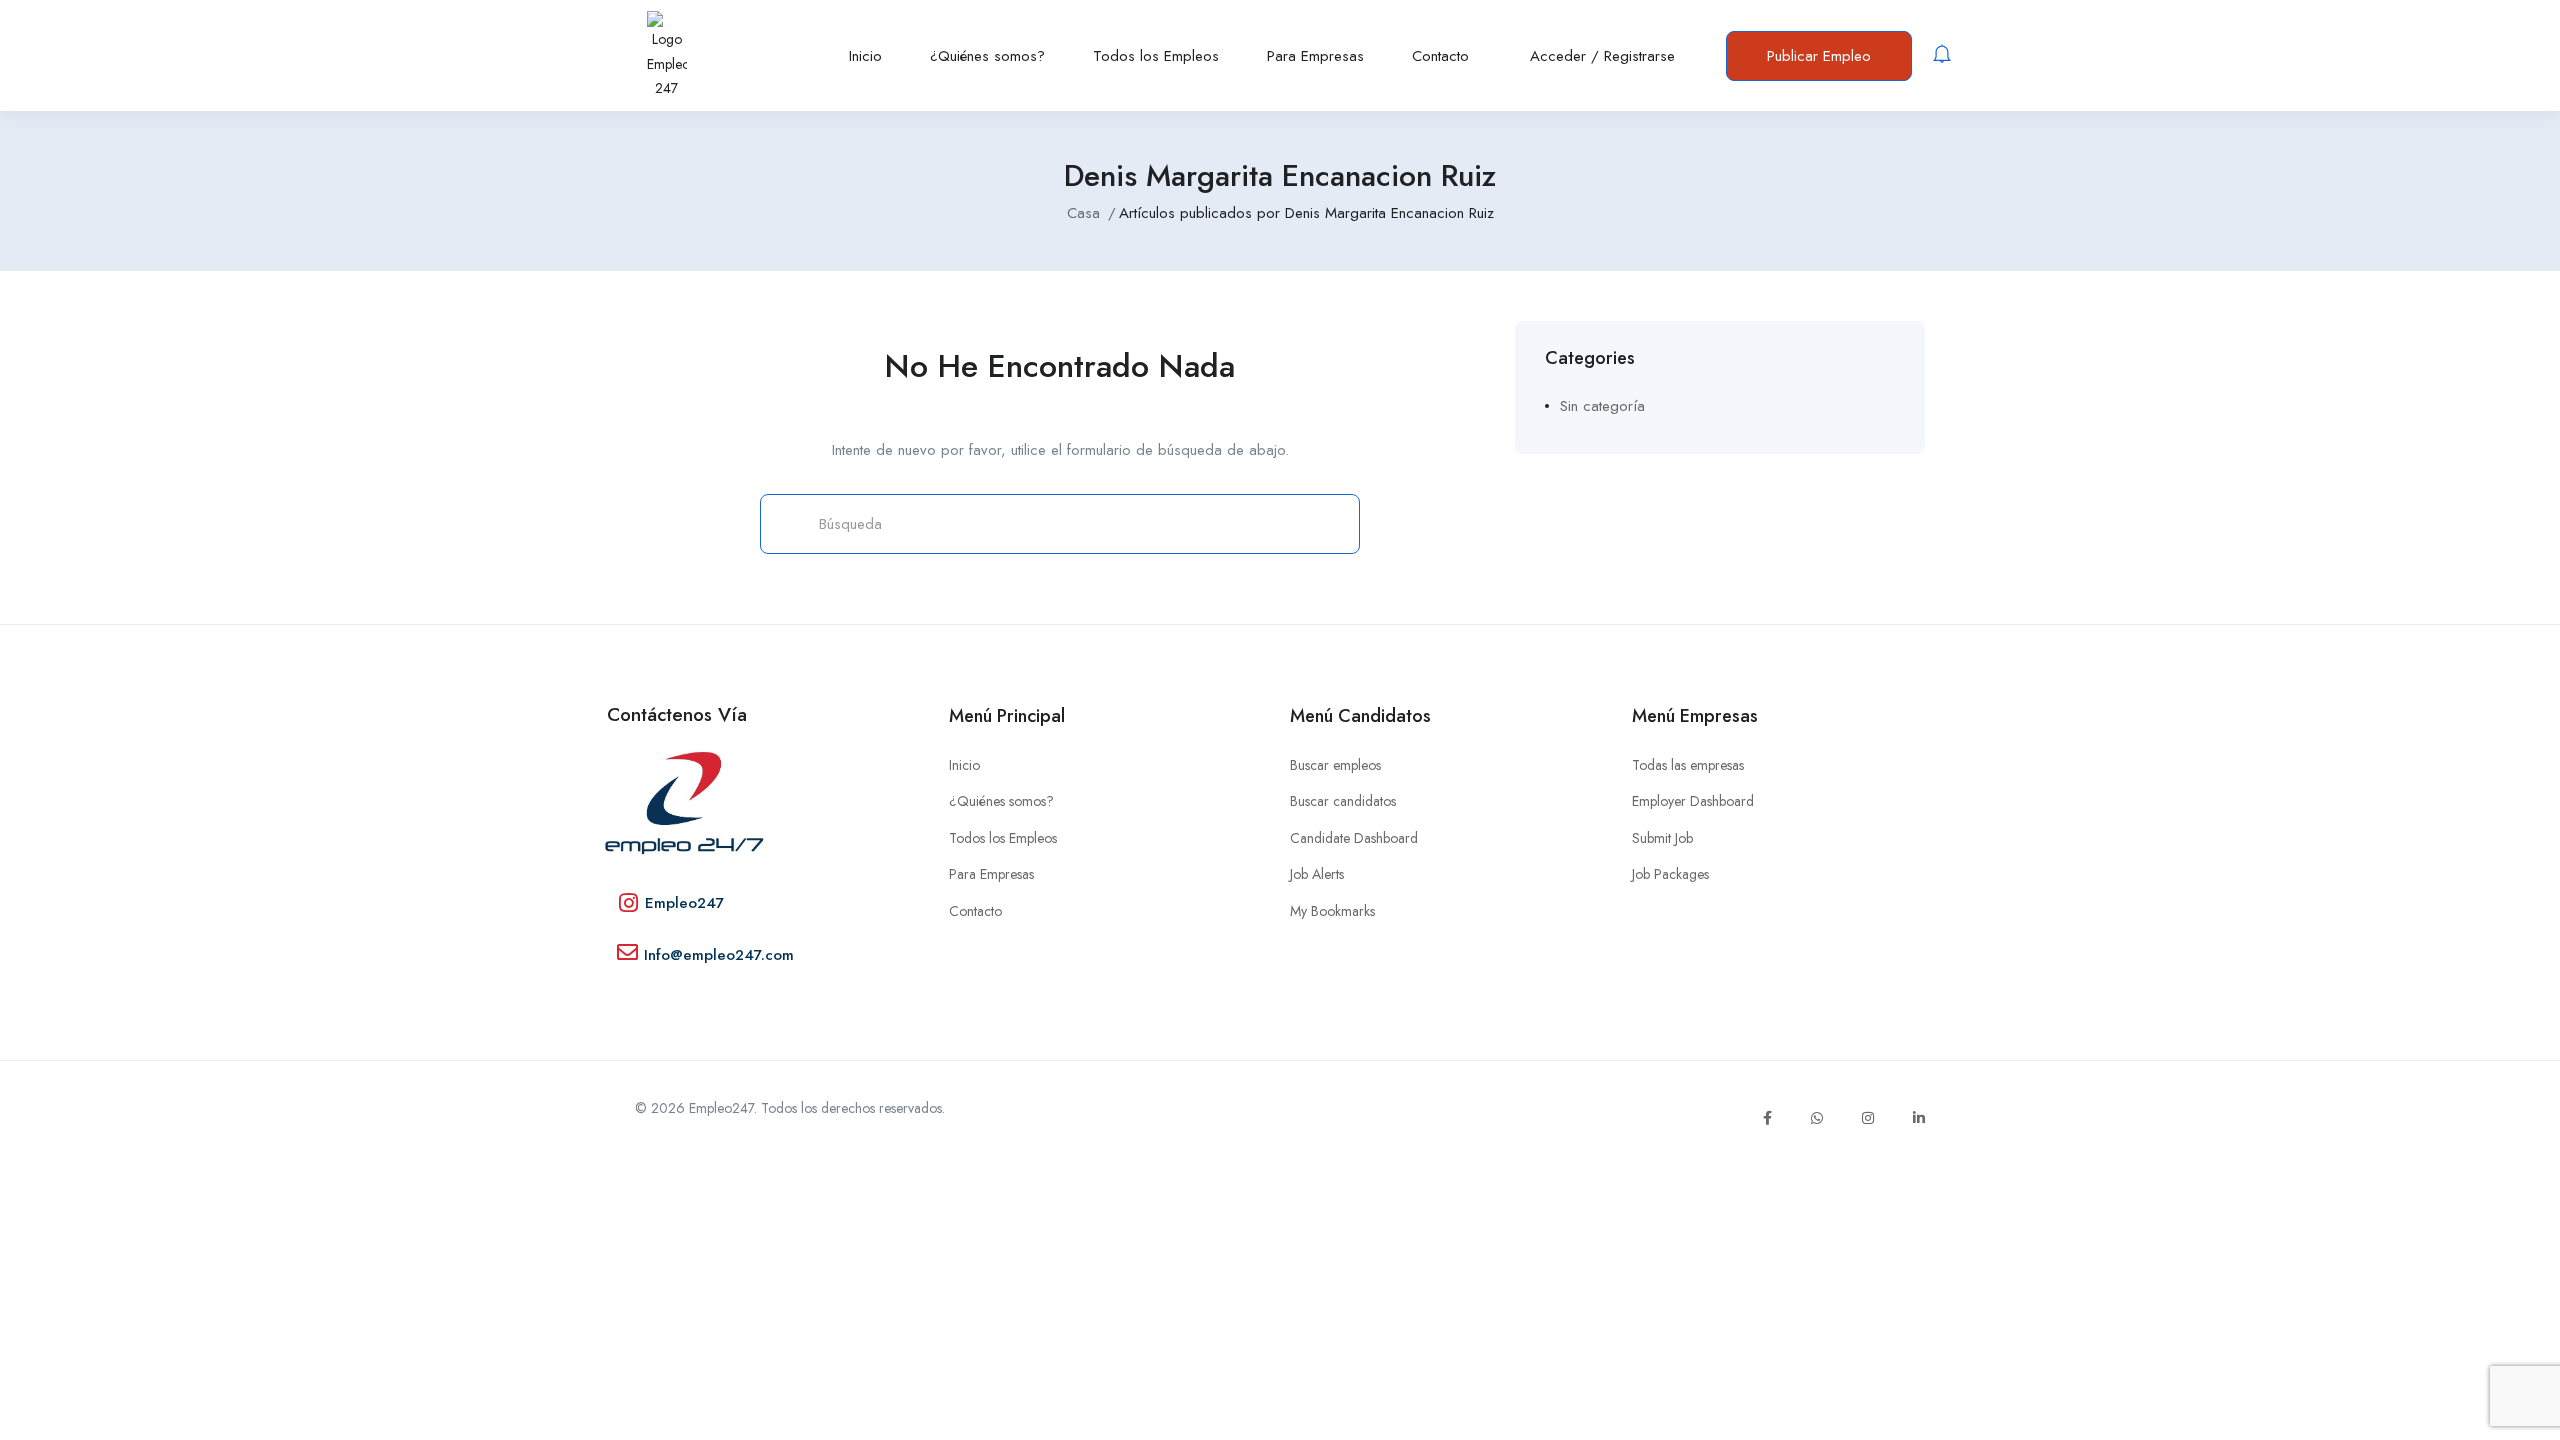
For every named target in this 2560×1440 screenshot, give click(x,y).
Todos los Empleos (1156, 56)
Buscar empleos (1335, 765)
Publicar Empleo (1819, 56)
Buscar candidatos (1343, 801)
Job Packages (1670, 874)
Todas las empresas (1688, 765)
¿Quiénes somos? (987, 56)
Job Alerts (1317, 874)
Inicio (865, 56)
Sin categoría (1602, 406)
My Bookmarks (1332, 911)
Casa (1083, 213)
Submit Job (1662, 838)
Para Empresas (1315, 56)
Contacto (1440, 56)
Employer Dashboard (1693, 801)
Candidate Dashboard (1354, 838)
